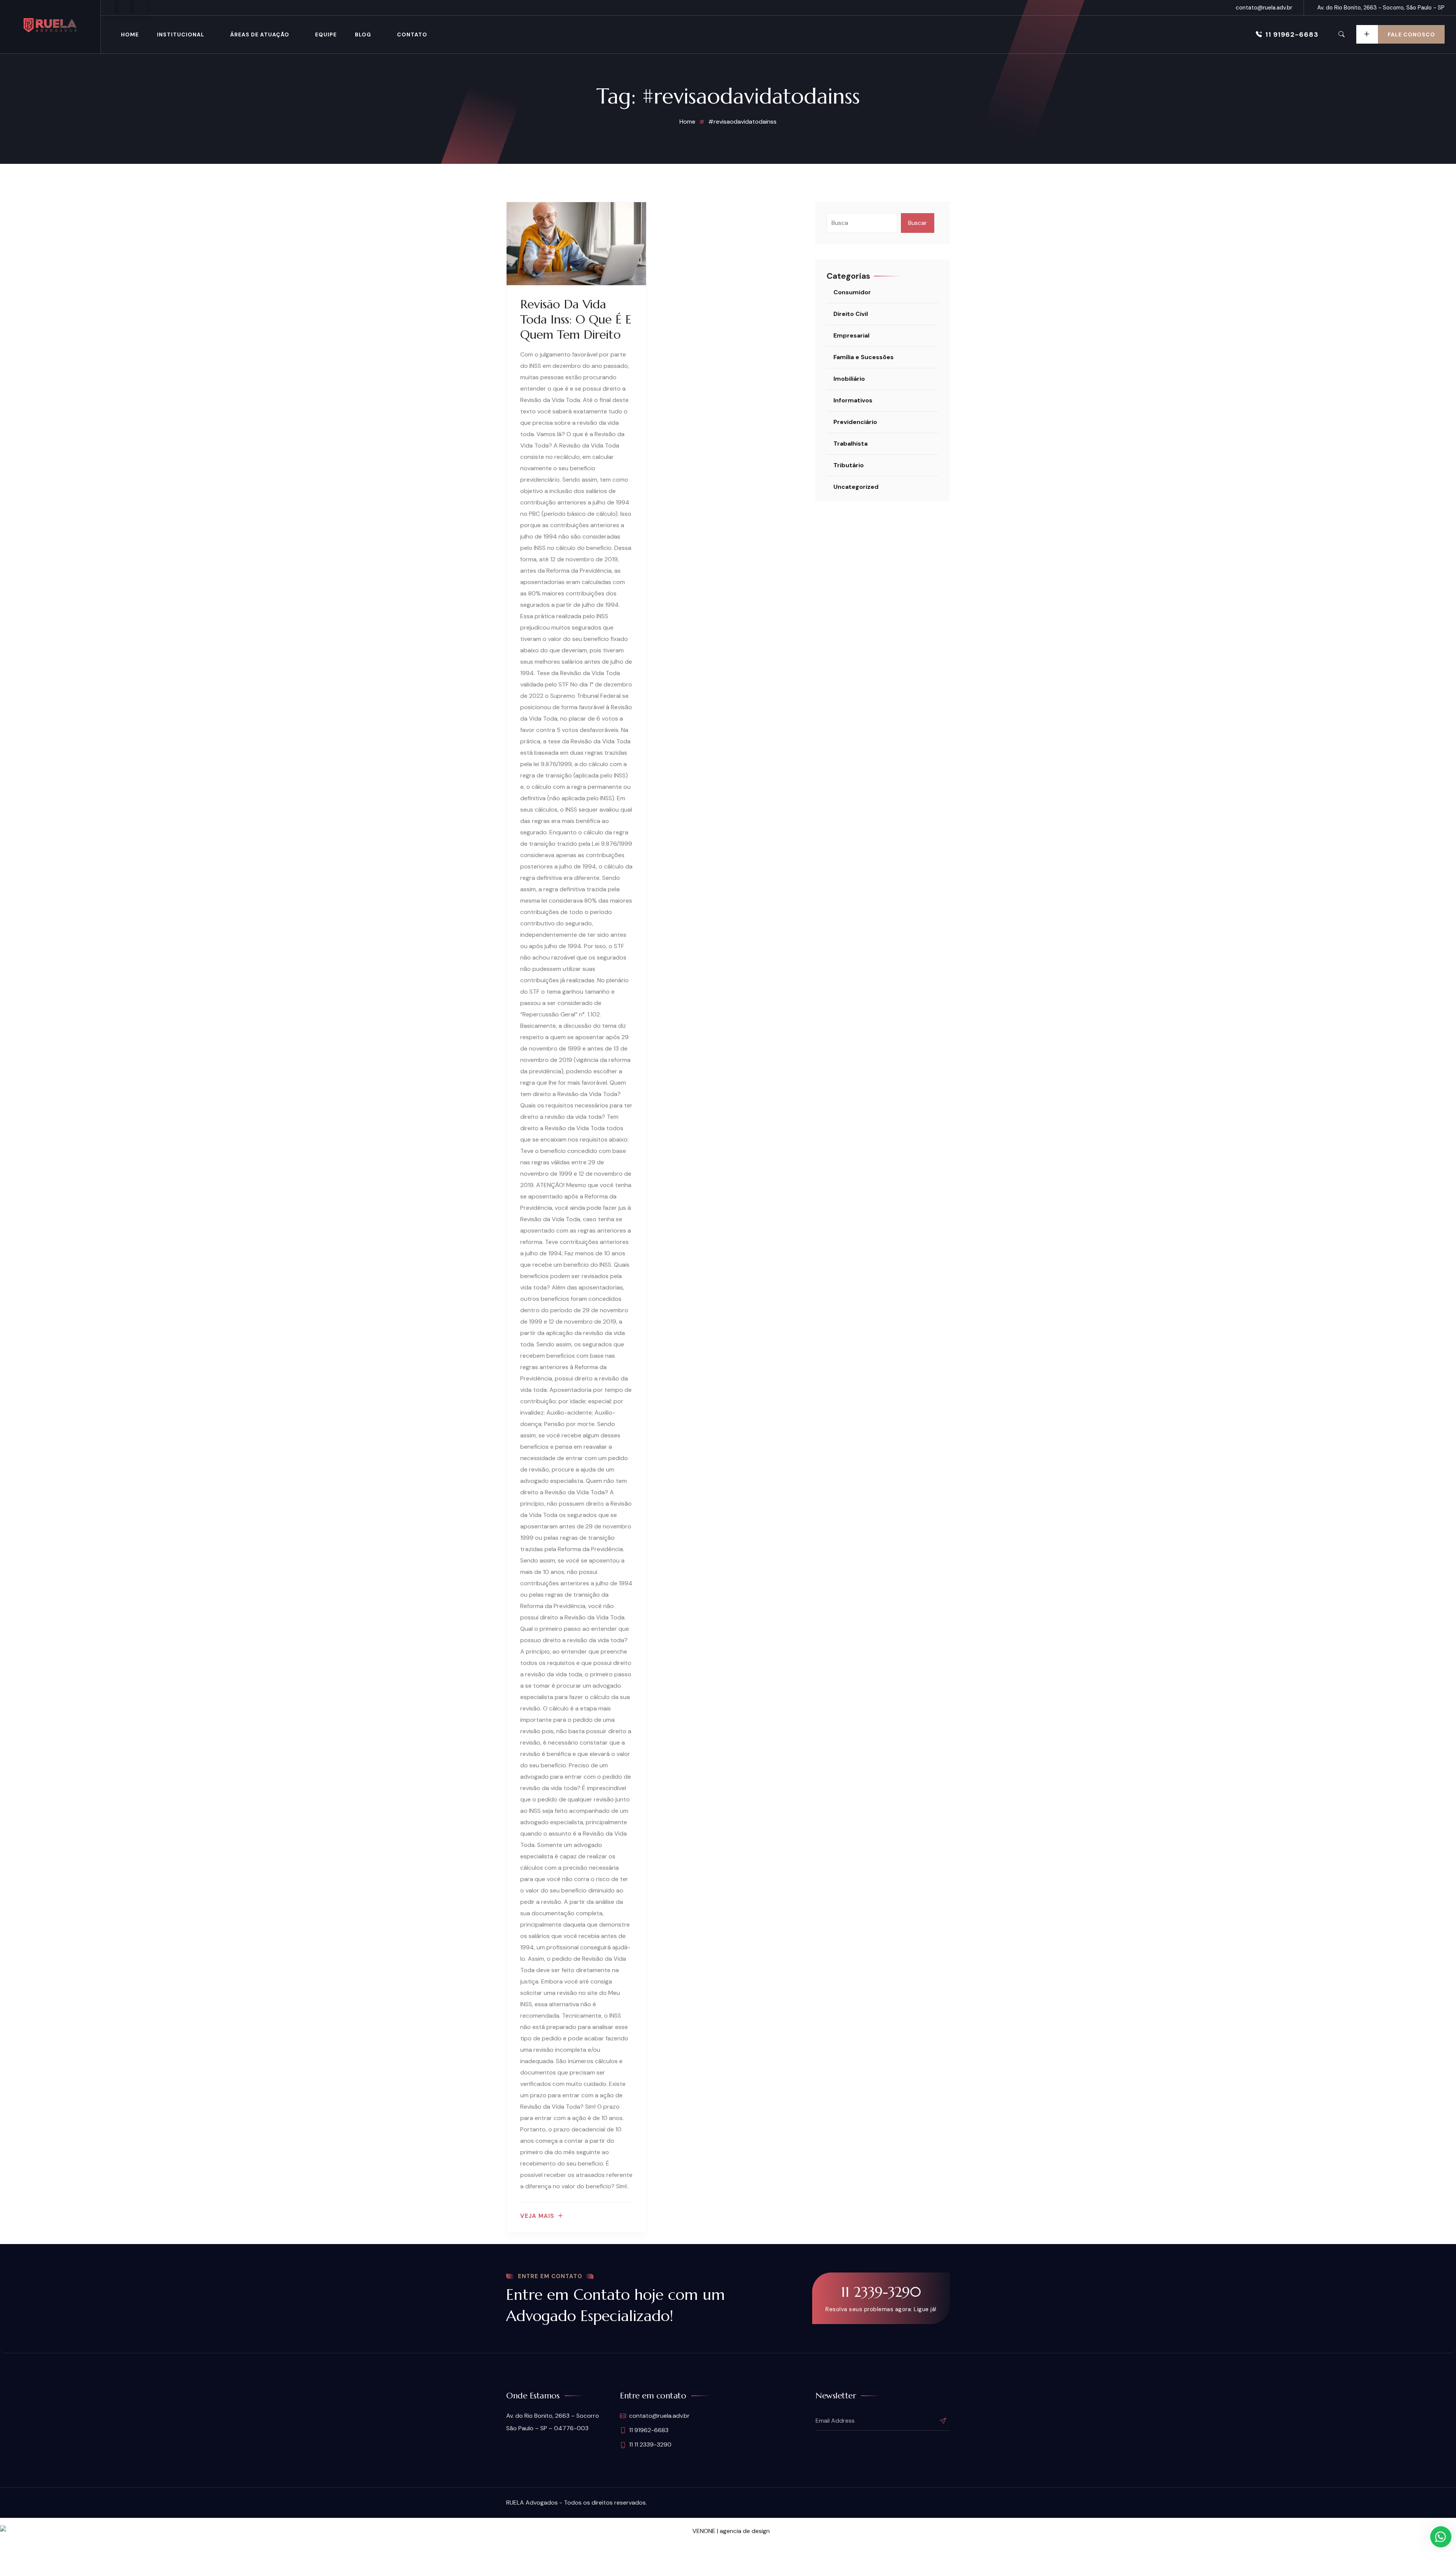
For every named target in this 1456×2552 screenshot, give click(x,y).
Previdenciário (855, 422)
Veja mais (537, 2216)
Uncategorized (856, 487)
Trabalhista (850, 444)
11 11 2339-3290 (650, 2444)
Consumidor (852, 292)
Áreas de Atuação (260, 35)
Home (130, 35)
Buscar (918, 223)
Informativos (853, 400)
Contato (412, 35)
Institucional (181, 35)
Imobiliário (849, 379)
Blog (363, 35)
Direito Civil (851, 314)
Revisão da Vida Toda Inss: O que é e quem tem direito (576, 319)
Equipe (326, 35)
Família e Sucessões (864, 357)
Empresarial (851, 335)
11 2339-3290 (881, 2292)
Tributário (849, 465)
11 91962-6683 (1292, 35)
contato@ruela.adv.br (1264, 8)
